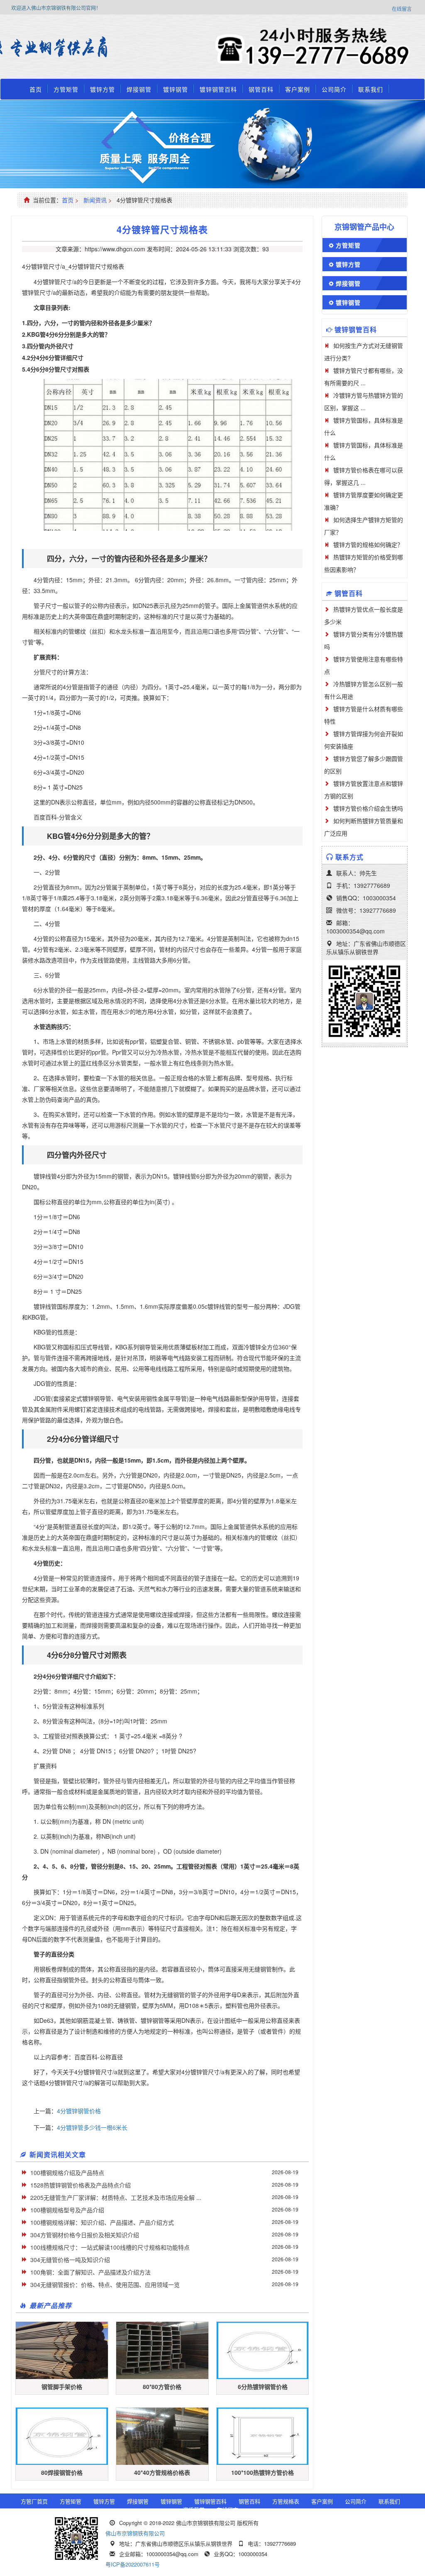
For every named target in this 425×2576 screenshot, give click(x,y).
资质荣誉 (194, 2509)
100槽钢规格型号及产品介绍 (67, 2210)
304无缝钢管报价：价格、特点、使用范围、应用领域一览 (105, 2284)
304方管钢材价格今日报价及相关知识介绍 (85, 2235)
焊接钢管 (139, 89)
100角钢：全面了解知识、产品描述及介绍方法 (90, 2272)
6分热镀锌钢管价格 (263, 2386)
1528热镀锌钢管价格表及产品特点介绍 (81, 2185)
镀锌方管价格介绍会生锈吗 (368, 808)
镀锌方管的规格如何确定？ (368, 544)
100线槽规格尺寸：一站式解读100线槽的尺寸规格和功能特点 (110, 2247)
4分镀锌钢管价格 (79, 2111)
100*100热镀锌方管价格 (263, 2472)
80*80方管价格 (162, 2386)
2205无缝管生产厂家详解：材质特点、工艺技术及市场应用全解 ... (116, 2197)
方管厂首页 (34, 2501)
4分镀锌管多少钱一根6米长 (92, 2127)
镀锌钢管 (176, 89)
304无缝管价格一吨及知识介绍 (70, 2260)
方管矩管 (66, 89)
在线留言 (402, 9)
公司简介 (334, 89)
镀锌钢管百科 (218, 89)
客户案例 (298, 89)
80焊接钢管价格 (62, 2472)
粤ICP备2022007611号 (133, 2564)
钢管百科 (261, 89)
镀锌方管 (103, 89)
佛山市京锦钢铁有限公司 (135, 2533)
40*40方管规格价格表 (162, 2472)
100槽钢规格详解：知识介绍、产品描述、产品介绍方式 (102, 2222)
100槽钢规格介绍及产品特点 (67, 2173)
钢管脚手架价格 (62, 2386)
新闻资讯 (95, 200)
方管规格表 (286, 2501)
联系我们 (371, 89)
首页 (36, 89)
